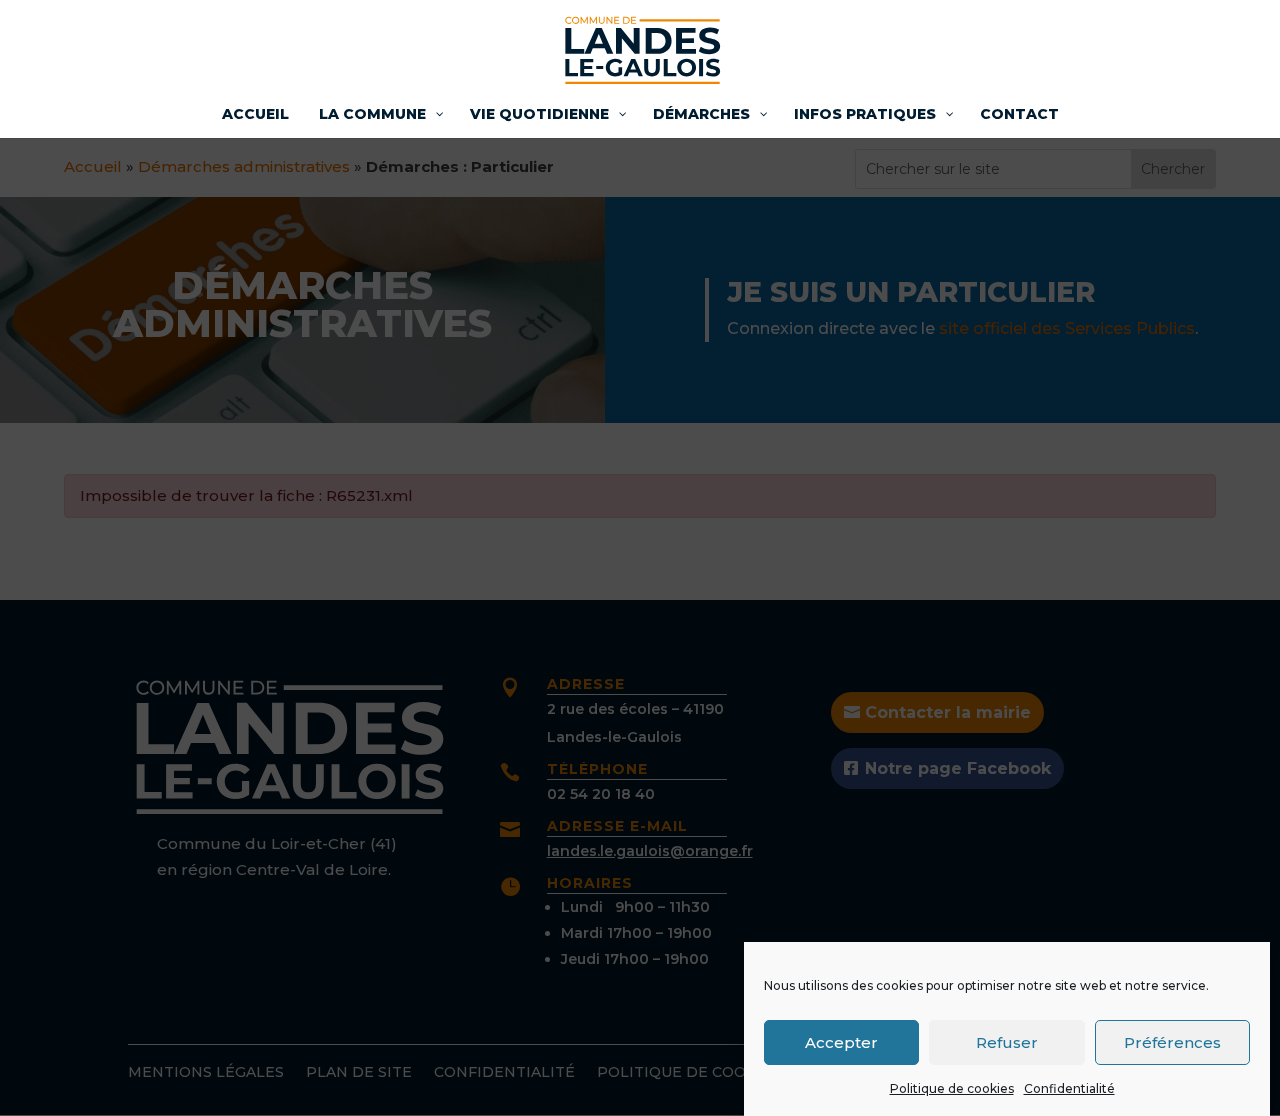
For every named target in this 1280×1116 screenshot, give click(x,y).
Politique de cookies (952, 1088)
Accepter (841, 1041)
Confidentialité (1069, 1088)
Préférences (1172, 1041)
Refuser (1007, 1041)
